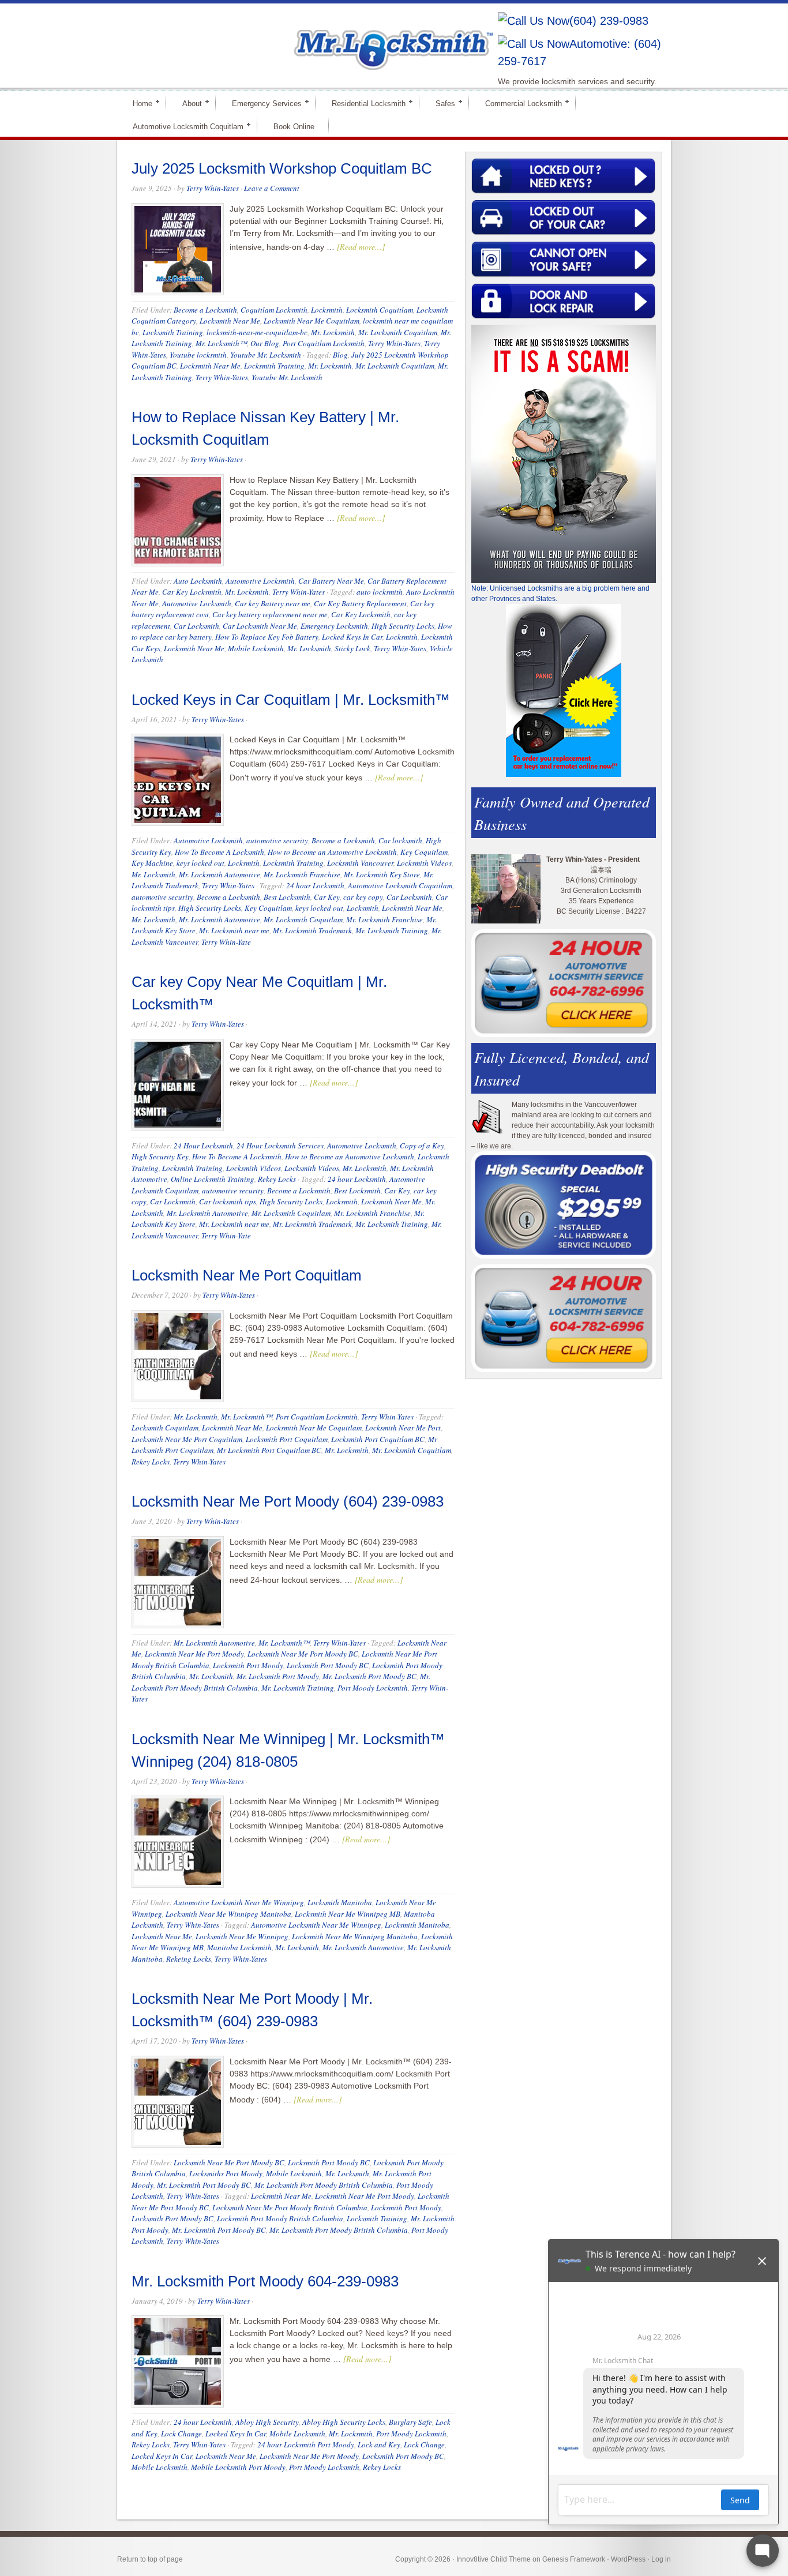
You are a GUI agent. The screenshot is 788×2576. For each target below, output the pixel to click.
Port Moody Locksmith (373, 1688)
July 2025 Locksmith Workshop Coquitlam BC (282, 168)
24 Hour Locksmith (203, 1146)
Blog (340, 355)
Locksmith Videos (424, 863)
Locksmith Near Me (230, 321)
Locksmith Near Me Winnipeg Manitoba (228, 1914)
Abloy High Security (267, 2422)
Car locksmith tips (228, 1201)
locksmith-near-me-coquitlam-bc (257, 332)
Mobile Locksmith (256, 648)
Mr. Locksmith (333, 332)
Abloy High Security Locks (344, 2422)
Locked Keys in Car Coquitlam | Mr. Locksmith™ (291, 700)
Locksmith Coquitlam (380, 310)
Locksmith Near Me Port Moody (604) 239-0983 (288, 1501)
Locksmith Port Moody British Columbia (280, 2218)
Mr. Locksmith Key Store (382, 874)
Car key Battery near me (273, 603)
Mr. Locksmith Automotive (219, 874)
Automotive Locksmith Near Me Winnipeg (239, 1902)
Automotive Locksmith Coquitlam (183, 126)
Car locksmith (400, 840)
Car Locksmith (196, 626)
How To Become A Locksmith (219, 852)
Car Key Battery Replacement (360, 603)
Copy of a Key (422, 1146)
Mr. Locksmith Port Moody (278, 1676)
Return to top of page (150, 2559)
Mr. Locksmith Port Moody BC (369, 1676)
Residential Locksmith (364, 103)
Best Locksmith (287, 897)
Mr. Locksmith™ (221, 343)
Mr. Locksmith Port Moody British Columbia (324, 2185)
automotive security (277, 840)
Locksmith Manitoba (340, 1902)
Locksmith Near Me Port (403, 1428)
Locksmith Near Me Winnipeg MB (348, 1914)
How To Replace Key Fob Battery (267, 637)
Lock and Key (379, 2444)
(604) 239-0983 (609, 21)
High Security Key (160, 1156)
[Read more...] (361, 247)
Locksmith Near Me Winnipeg (242, 1936)
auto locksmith (380, 592)
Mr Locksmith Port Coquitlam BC (269, 1450)
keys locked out (200, 863)
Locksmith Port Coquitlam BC (378, 1439)
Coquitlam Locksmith (274, 310)
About (187, 103)
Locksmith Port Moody (248, 1665)
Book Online (294, 127)
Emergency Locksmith (334, 626)
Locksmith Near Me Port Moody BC (303, 1654)
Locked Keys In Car (352, 637)
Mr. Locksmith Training (392, 930)
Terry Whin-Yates (213, 188)
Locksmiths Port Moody (226, 2173)
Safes (440, 103)
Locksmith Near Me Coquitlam (312, 321)
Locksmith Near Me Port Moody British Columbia (290, 2207)
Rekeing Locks (189, 1959)
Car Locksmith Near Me (260, 626)
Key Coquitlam (424, 852)
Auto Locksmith (198, 581)
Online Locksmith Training (213, 1179)
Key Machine (152, 863)
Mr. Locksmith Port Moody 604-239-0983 (265, 2281)
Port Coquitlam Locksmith (324, 343)
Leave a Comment (272, 188)
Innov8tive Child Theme (494, 2559)
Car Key (327, 897)
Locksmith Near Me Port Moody (194, 1654)
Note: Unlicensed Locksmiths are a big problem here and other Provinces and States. (560, 594)
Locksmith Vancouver (360, 863)
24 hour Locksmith (315, 885)
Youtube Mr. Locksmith (266, 355)
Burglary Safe (410, 2422)
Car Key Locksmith (192, 592)
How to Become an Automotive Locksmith (332, 852)
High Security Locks (403, 626)
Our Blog (265, 343)
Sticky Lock (352, 648)
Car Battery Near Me (331, 581)
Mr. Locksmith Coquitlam (398, 332)
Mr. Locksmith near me (234, 930)
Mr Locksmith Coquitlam (282, 38)
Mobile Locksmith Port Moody (238, 2467)
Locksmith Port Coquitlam (287, 1439)
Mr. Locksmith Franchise (302, 874)
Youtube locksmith (198, 355)
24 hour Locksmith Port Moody (306, 2444)
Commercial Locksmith (519, 103)
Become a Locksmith (205, 310)
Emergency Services (262, 103)
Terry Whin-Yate (226, 942)
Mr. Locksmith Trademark (312, 930)
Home (138, 103)
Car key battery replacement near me (270, 614)
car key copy (363, 897)
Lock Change (181, 2434)
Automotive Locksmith (260, 581)
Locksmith (327, 310)
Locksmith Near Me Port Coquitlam (247, 1275)
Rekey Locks (277, 1179)
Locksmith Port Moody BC (328, 1665)
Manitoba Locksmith (239, 1947)
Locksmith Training (173, 332)
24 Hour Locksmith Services (280, 1146)
